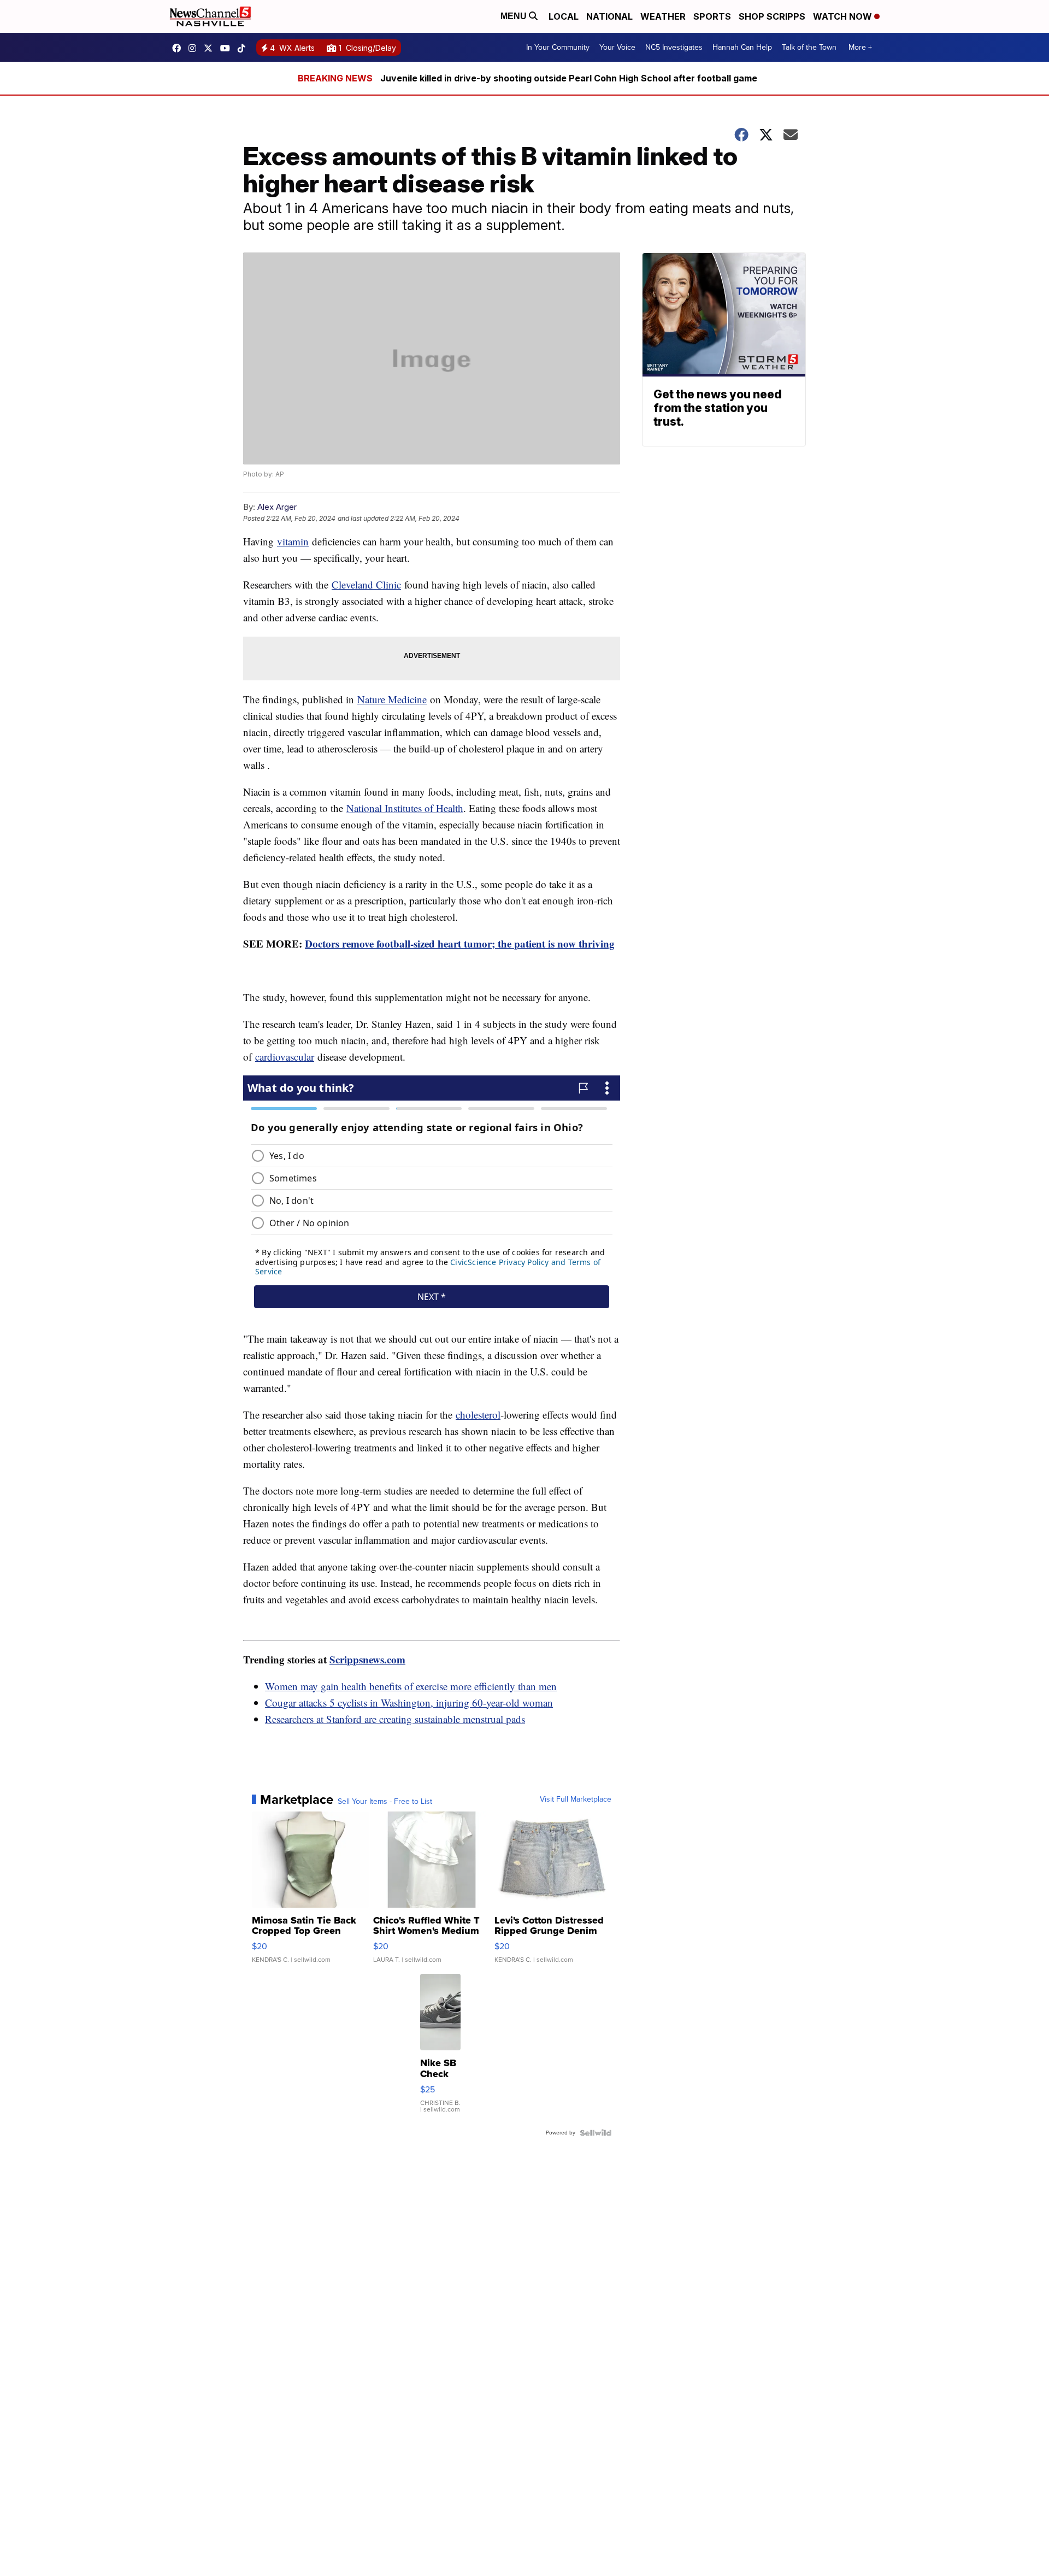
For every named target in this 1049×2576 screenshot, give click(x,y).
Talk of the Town (809, 47)
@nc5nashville (244, 48)
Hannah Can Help (742, 47)
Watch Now (844, 16)
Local (564, 16)
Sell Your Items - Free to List (385, 1802)
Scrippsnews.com (367, 1659)
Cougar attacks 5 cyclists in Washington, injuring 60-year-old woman (409, 1702)
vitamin (293, 541)
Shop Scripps (772, 16)
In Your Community (558, 47)
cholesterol (478, 1415)
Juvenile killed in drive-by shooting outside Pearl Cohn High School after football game (569, 78)
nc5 (211, 48)
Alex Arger (277, 507)
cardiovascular (285, 1057)
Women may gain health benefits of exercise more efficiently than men (411, 1686)
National (609, 16)
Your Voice (617, 47)
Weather (663, 16)
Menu (515, 16)
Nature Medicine (392, 699)
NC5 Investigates (674, 47)
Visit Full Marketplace (576, 1799)
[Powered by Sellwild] (596, 2133)
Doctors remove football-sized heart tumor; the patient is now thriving (460, 943)
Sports (712, 16)
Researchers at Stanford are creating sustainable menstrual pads (395, 1719)
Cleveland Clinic (366, 584)
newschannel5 (179, 48)
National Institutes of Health (405, 808)
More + (860, 47)
